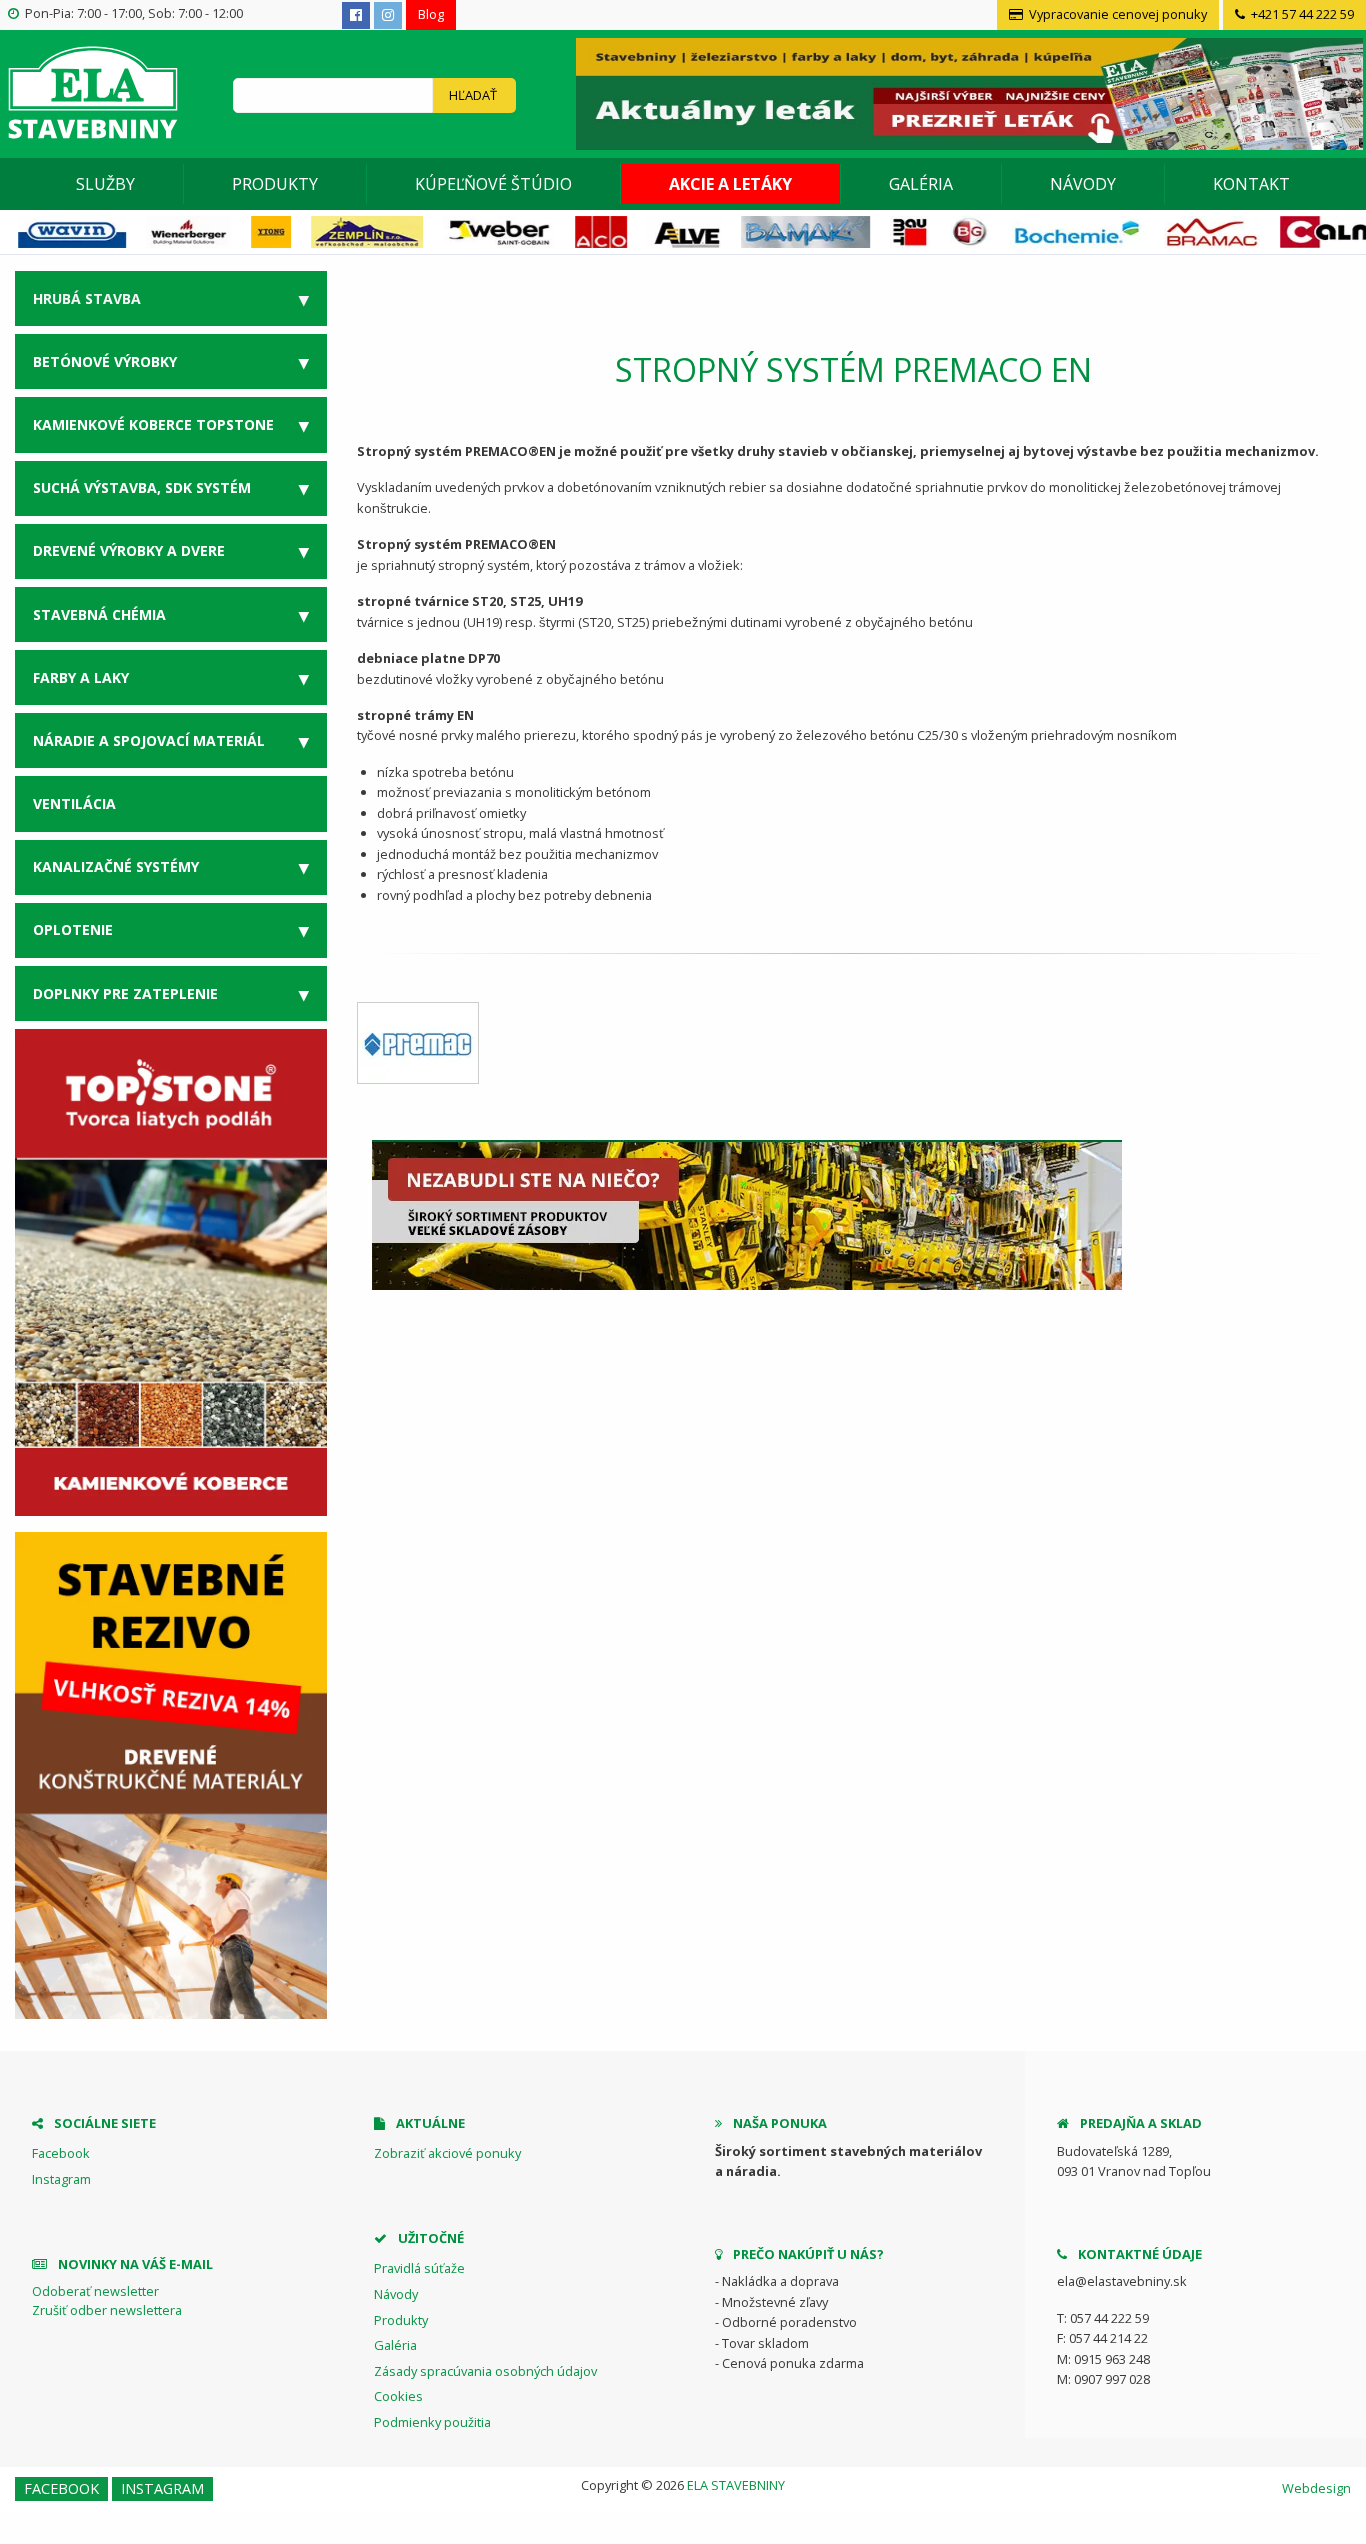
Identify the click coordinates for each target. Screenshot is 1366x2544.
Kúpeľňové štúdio (493, 184)
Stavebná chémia (99, 614)
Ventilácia (74, 803)
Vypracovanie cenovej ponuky (1116, 14)
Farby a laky (81, 677)
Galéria (921, 184)
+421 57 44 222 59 (1301, 14)
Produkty (275, 184)
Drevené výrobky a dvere (129, 550)
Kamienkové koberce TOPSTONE (153, 424)
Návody (1083, 184)
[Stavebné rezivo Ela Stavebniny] (171, 1775)
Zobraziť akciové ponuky (447, 2153)
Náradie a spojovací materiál (149, 740)
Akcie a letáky (730, 184)
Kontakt (1251, 184)
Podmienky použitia (432, 2422)
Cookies (398, 2396)
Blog (431, 14)
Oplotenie (73, 929)
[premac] (418, 1043)
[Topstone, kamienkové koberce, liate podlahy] (171, 1271)
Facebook (61, 2153)
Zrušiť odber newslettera (107, 2310)
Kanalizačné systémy (116, 866)
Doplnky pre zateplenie (125, 993)
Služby (105, 184)
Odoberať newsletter (95, 2291)
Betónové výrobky (105, 361)
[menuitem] (106, 184)
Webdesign (1316, 2488)
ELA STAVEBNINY (736, 2485)
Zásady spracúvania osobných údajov (485, 2371)
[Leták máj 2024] (967, 92)
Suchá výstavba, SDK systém (142, 487)
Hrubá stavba (87, 298)
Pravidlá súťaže (419, 2268)
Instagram (61, 2179)
